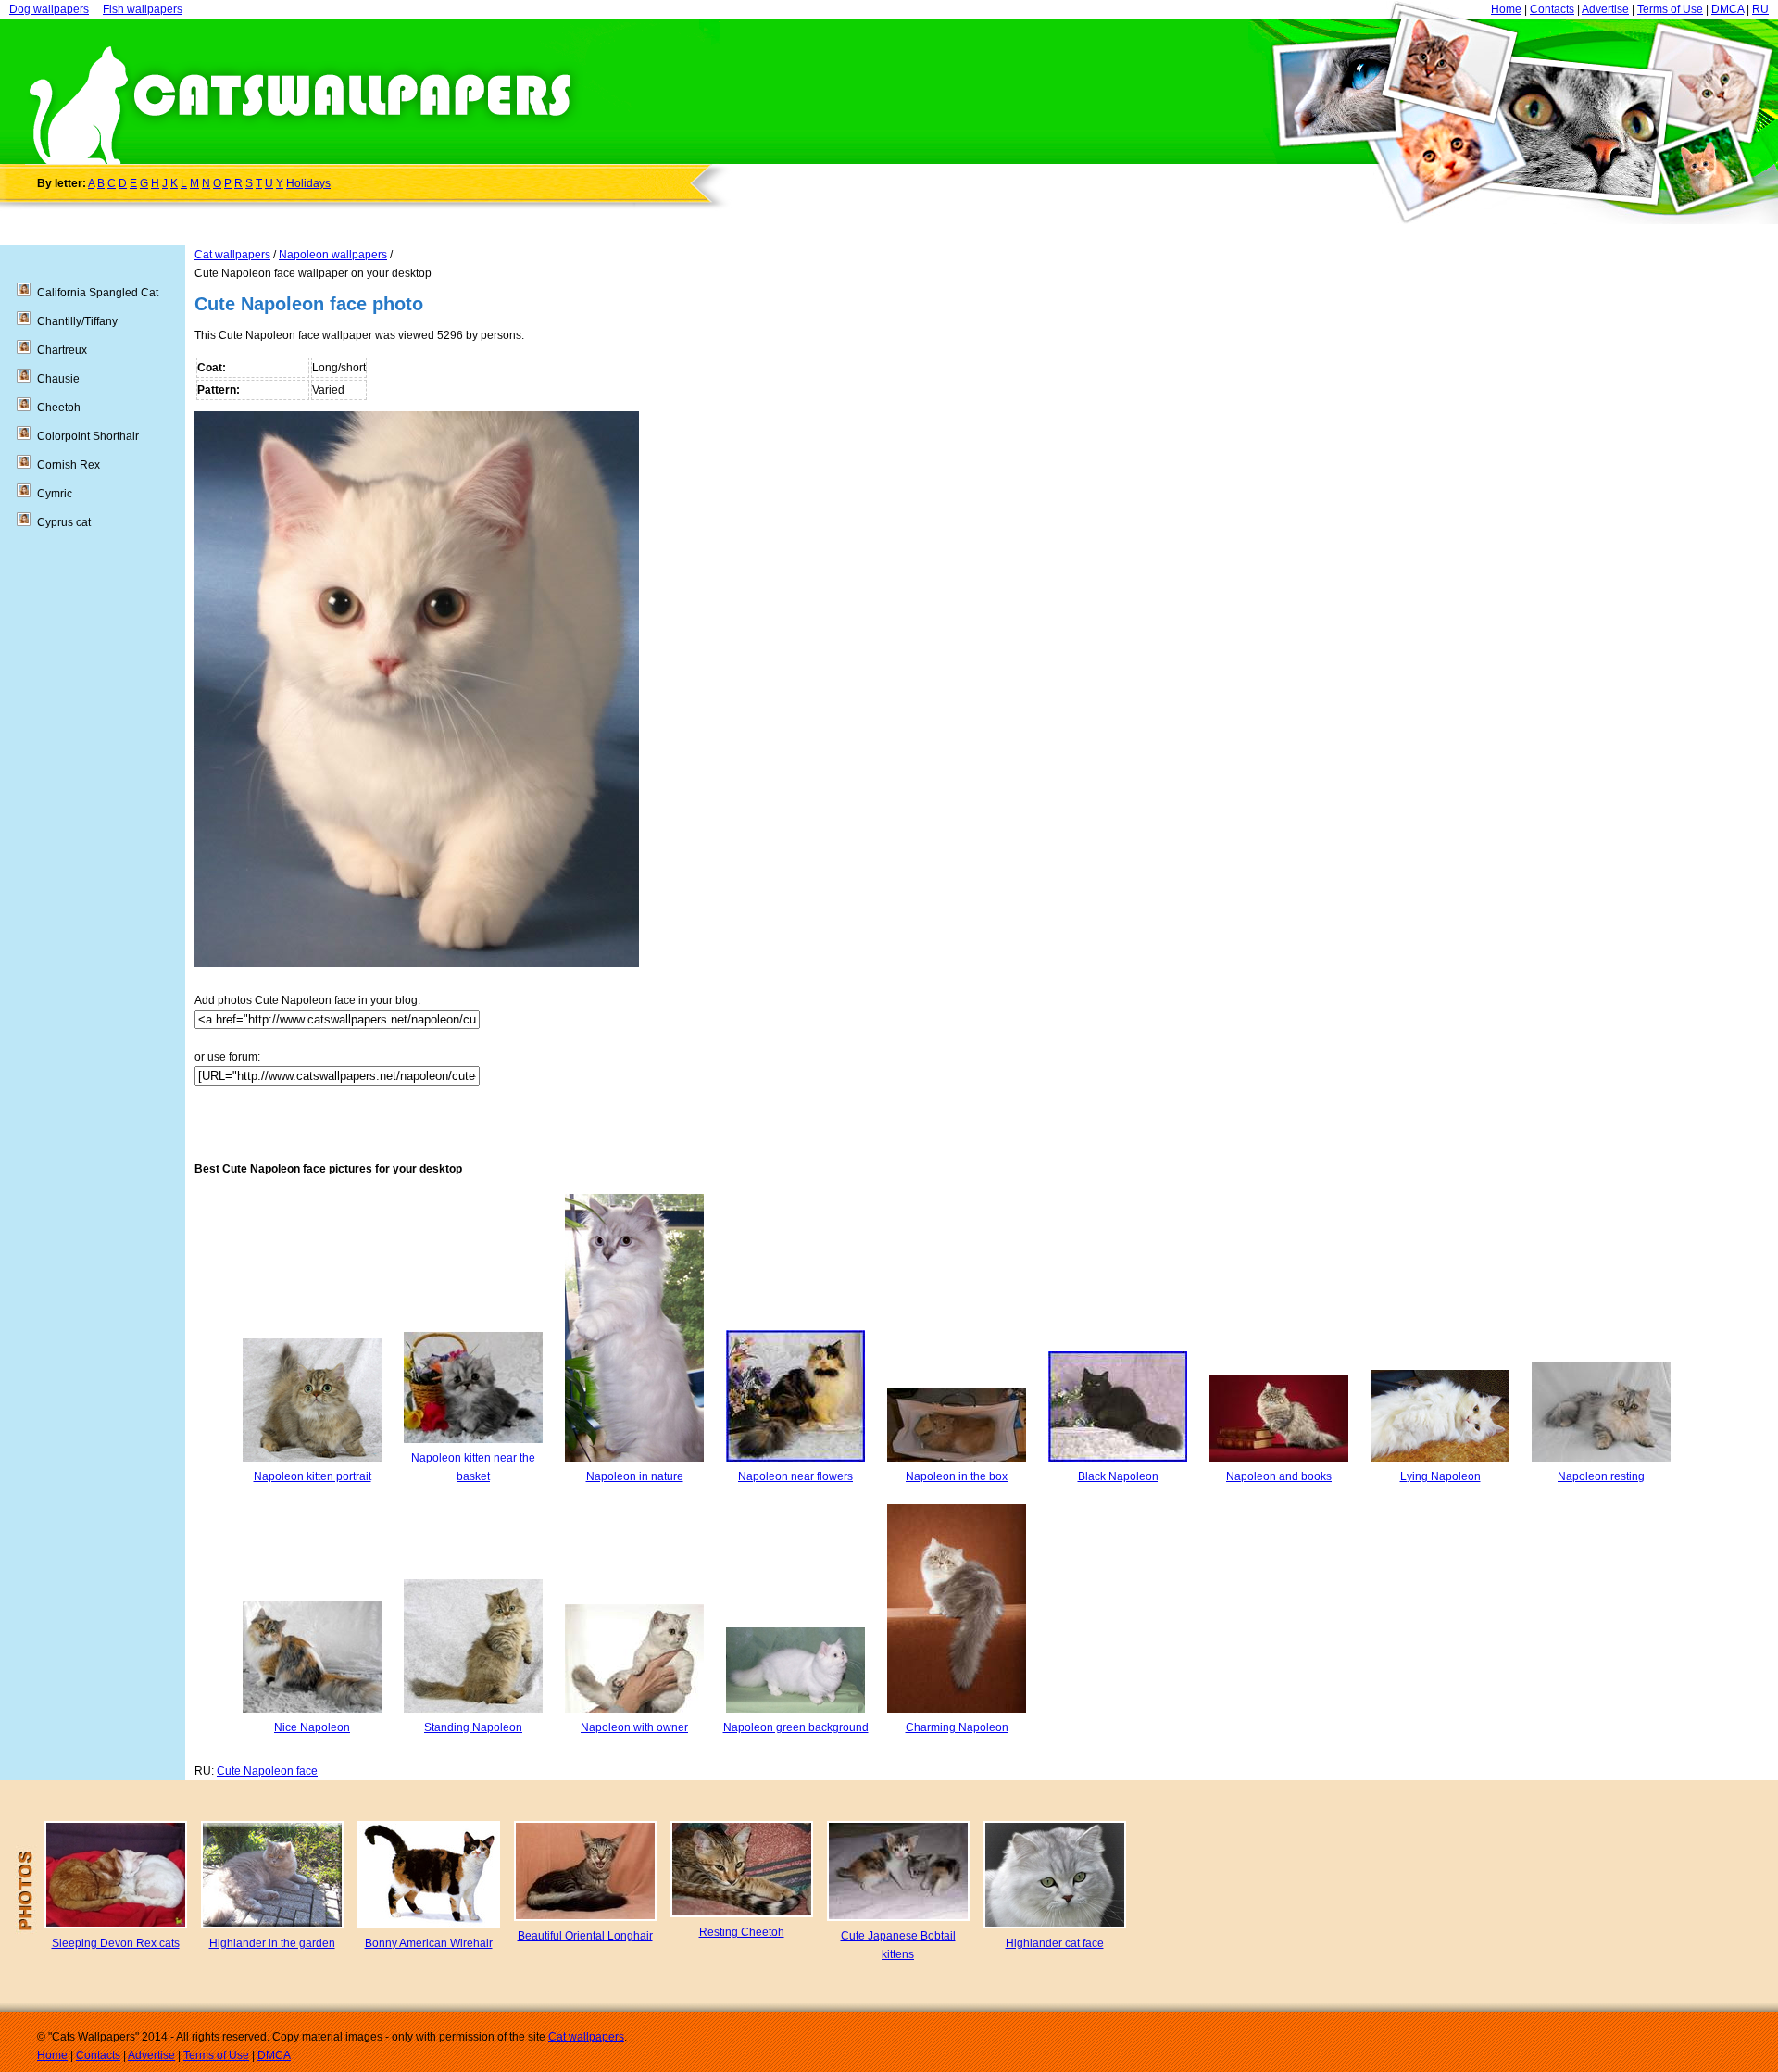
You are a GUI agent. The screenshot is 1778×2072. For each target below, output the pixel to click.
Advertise (1605, 9)
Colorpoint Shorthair (88, 436)
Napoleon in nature (635, 1476)
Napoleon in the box (957, 1476)
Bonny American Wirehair (429, 1943)
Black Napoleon (1118, 1476)
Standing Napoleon (473, 1727)
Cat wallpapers (232, 255)
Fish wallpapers (143, 9)
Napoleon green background (796, 1727)
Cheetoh (59, 408)
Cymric (55, 494)
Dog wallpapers (49, 9)
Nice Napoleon (312, 1727)
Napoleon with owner (634, 1727)
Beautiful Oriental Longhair (585, 1936)
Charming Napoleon (957, 1727)
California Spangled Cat (98, 293)
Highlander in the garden (272, 1943)
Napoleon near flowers (795, 1476)
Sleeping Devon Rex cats (116, 1943)
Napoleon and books (1279, 1476)
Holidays (308, 183)
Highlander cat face (1055, 1943)
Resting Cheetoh (742, 1932)
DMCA (1728, 9)
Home (1506, 9)
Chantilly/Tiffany (77, 321)
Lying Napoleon (1440, 1476)
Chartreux (62, 350)
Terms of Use (1670, 9)
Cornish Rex (69, 465)
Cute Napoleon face (267, 1771)
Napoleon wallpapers (333, 255)
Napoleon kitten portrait (313, 1476)
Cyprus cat (64, 522)
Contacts (1552, 9)
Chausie (58, 379)
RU (1760, 9)
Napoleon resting (1601, 1476)
